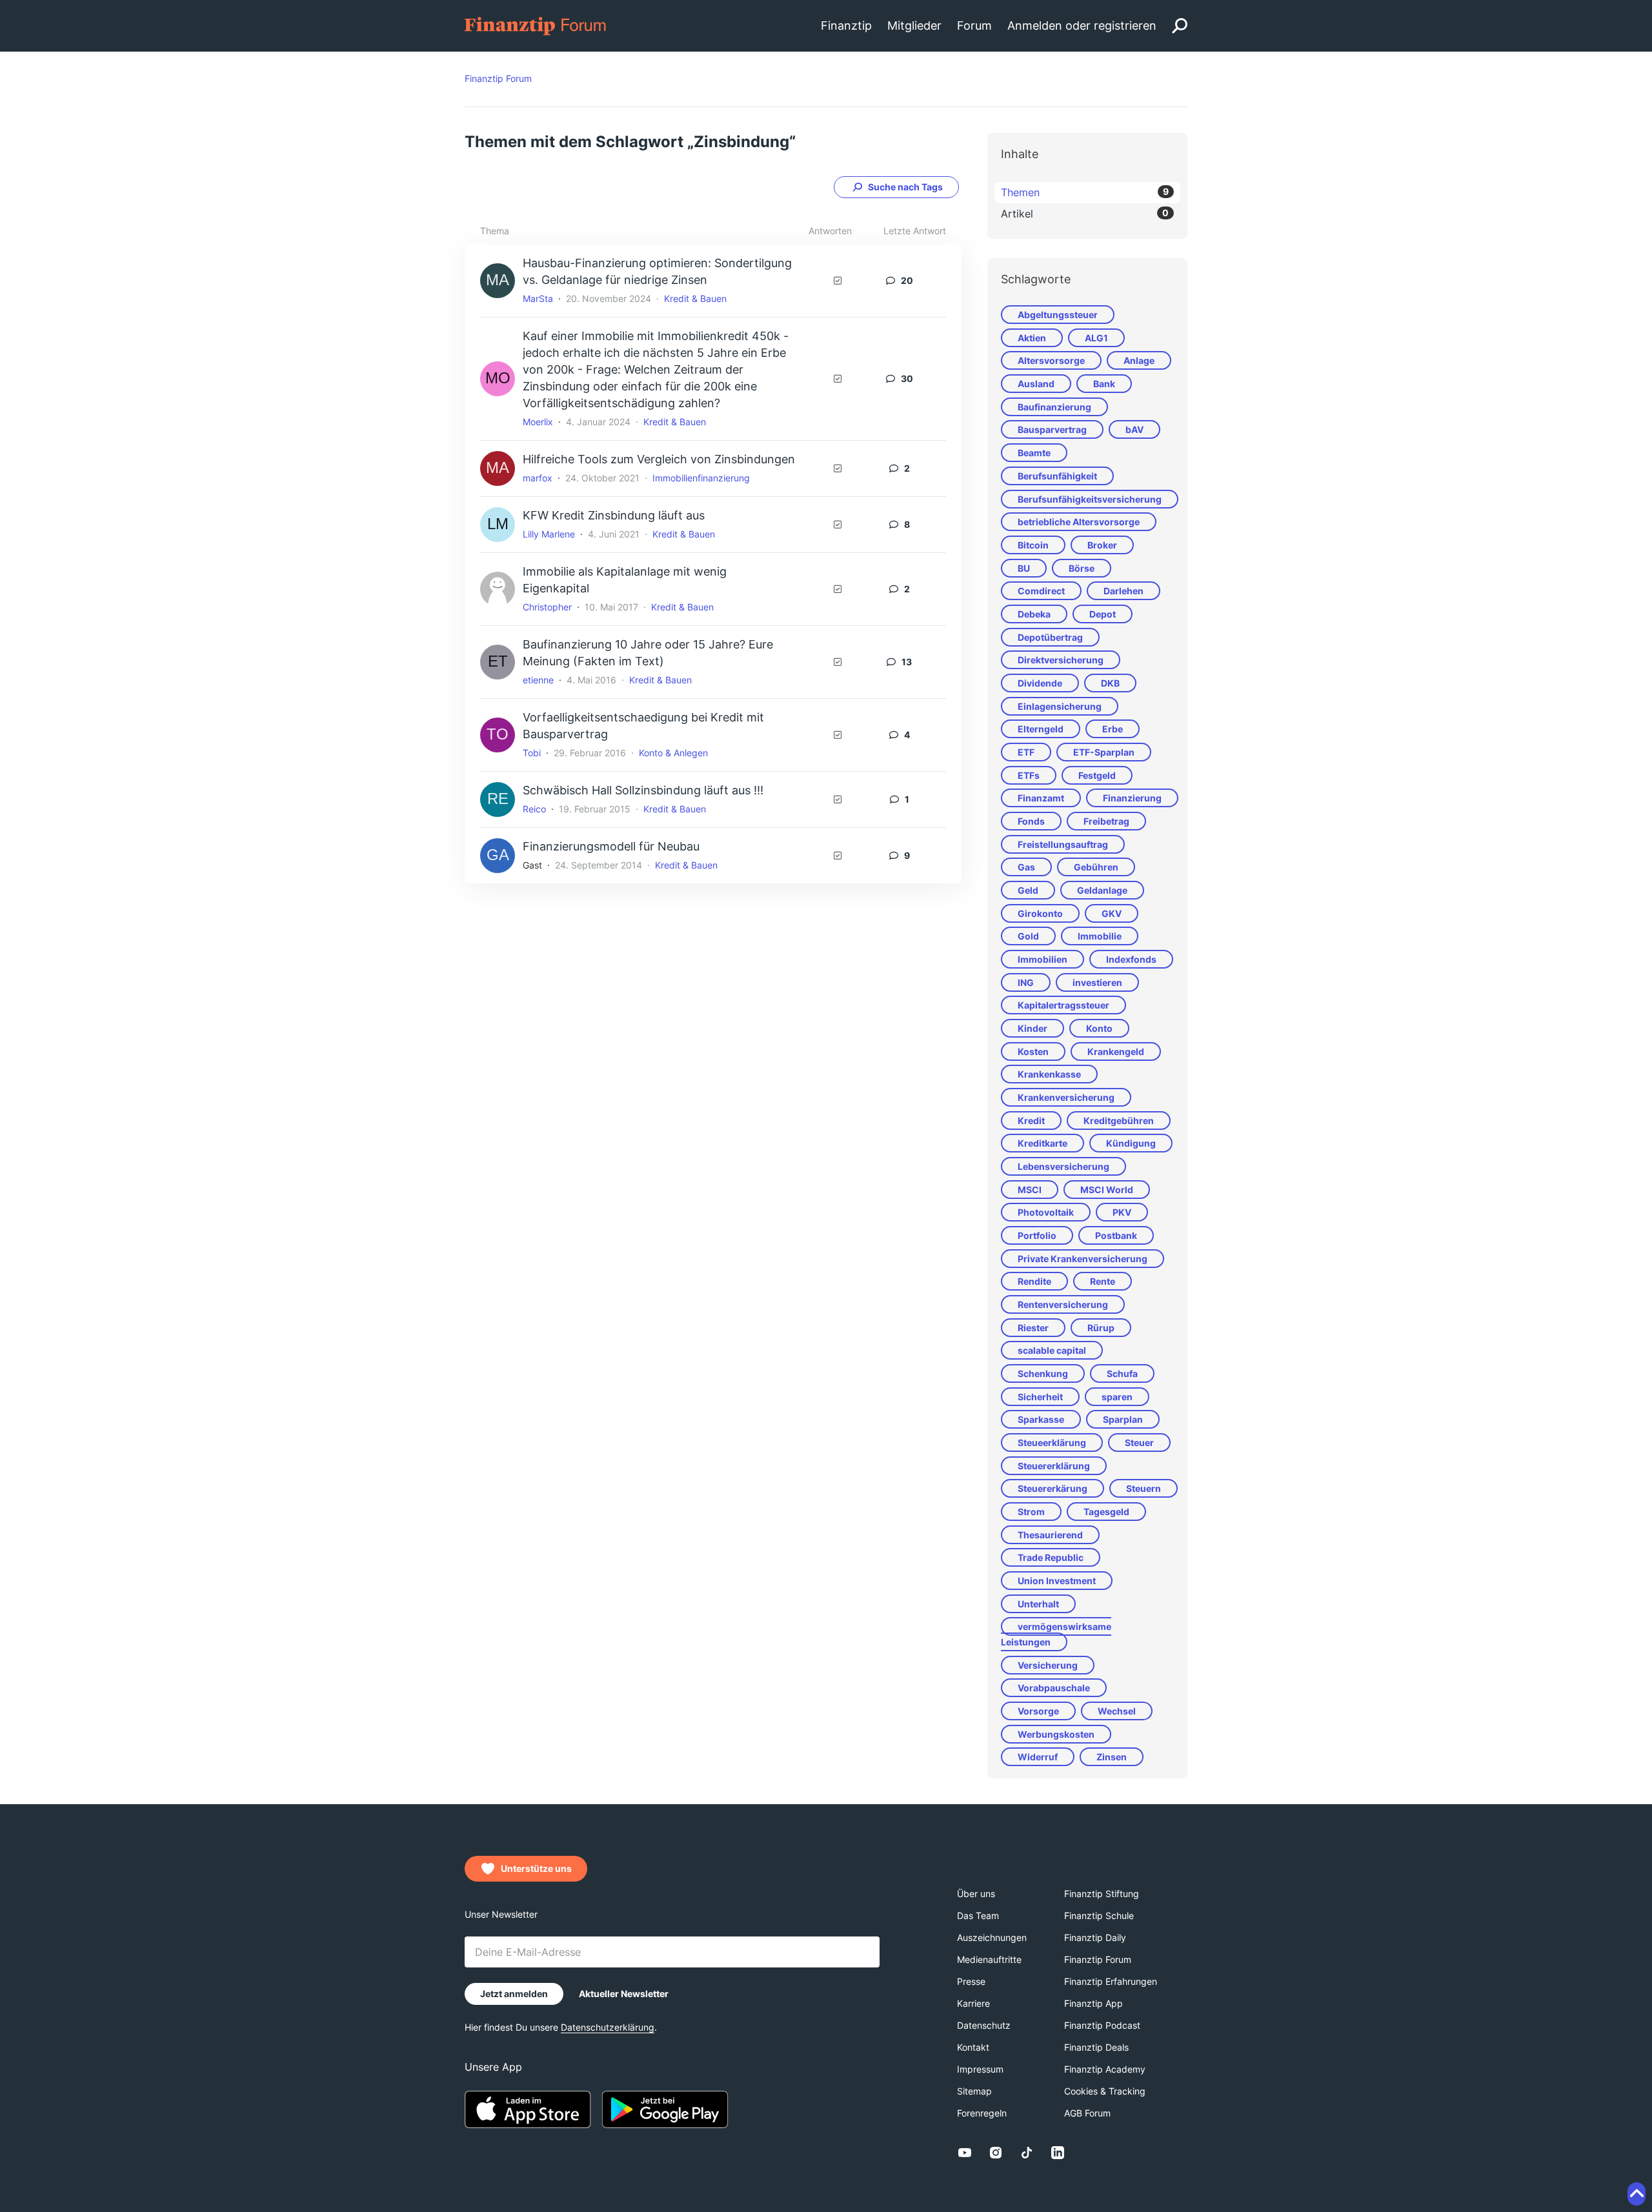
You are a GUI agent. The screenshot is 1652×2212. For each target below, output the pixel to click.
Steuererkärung (1053, 1488)
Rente (1103, 1281)
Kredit (1031, 1121)
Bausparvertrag (1052, 429)
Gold (1028, 936)
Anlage (1139, 360)
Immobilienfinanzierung (701, 478)
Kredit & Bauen (695, 298)
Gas (1026, 867)
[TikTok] (1027, 2153)
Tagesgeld (1106, 1512)
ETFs (1029, 775)
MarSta (538, 298)
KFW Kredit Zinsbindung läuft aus (614, 515)
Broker (1102, 545)
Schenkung (1043, 1373)
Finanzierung (1132, 798)
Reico (534, 809)
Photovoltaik (1046, 1212)
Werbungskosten (1056, 1734)
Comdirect (1041, 591)
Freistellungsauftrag (1063, 844)
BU (1024, 568)
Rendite (1034, 1281)
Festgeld (1097, 775)
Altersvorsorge (1051, 360)
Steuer (1139, 1443)
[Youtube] (965, 2153)
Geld (1028, 890)
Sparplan (1123, 1419)
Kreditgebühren (1119, 1121)
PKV (1122, 1212)
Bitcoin (1033, 545)
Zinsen (1112, 1757)
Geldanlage (1102, 890)
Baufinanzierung (1054, 407)
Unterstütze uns (536, 1868)
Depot (1103, 614)
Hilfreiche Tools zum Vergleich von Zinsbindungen (659, 459)
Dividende (1040, 683)
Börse (1082, 568)
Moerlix (538, 422)
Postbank (1116, 1235)
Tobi (532, 753)
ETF (1026, 752)
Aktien (1032, 338)
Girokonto (1040, 913)
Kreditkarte (1043, 1143)
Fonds (1031, 821)
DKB (1110, 683)
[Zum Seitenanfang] (1637, 2194)
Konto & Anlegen (673, 753)
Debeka (1034, 614)
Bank (1104, 384)
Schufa (1122, 1373)
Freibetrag (1106, 821)
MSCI (1030, 1190)
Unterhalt (1038, 1604)
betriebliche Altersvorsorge (1079, 522)
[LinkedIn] (1058, 2153)
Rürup (1101, 1328)
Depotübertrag (1050, 637)
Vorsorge (1038, 1711)
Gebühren (1096, 867)
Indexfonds (1131, 959)
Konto (1099, 1028)
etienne (538, 680)
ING (1026, 982)
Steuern (1143, 1488)
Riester (1033, 1328)
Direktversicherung (1061, 660)
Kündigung (1131, 1143)
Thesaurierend (1050, 1535)
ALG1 (1096, 338)
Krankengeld (1116, 1051)
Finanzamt (1041, 798)
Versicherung (1048, 1665)
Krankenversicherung (1066, 1097)
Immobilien (1043, 959)
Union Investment (1057, 1581)
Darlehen (1123, 591)
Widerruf (1038, 1757)
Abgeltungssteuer (1058, 315)
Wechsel (1117, 1711)
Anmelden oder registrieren (1082, 25)
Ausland (1036, 384)
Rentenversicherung (1063, 1304)
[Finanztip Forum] (536, 25)
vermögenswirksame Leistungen (1056, 1634)
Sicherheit (1040, 1397)
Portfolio (1037, 1235)
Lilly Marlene (549, 534)
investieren (1097, 982)
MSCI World (1107, 1190)
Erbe (1113, 729)
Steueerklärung (1052, 1443)
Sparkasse (1041, 1419)
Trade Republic (1051, 1557)
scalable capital (1052, 1350)
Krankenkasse (1049, 1074)
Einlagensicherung (1060, 706)
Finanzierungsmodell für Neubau (611, 846)
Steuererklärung (1054, 1466)
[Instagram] (996, 2153)
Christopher (547, 607)
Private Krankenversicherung (1083, 1259)
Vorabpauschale (1054, 1688)
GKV (1112, 913)
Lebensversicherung (1063, 1166)
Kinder (1032, 1028)
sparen (1117, 1397)
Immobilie (1100, 936)
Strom (1031, 1512)
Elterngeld (1041, 729)
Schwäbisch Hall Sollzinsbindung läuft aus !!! (643, 790)
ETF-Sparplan (1104, 752)
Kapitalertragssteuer (1063, 1005)
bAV (1134, 429)
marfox (538, 478)
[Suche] (1180, 26)
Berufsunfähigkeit (1057, 476)
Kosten (1033, 1051)
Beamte (1034, 453)
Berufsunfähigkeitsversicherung (1090, 499)
